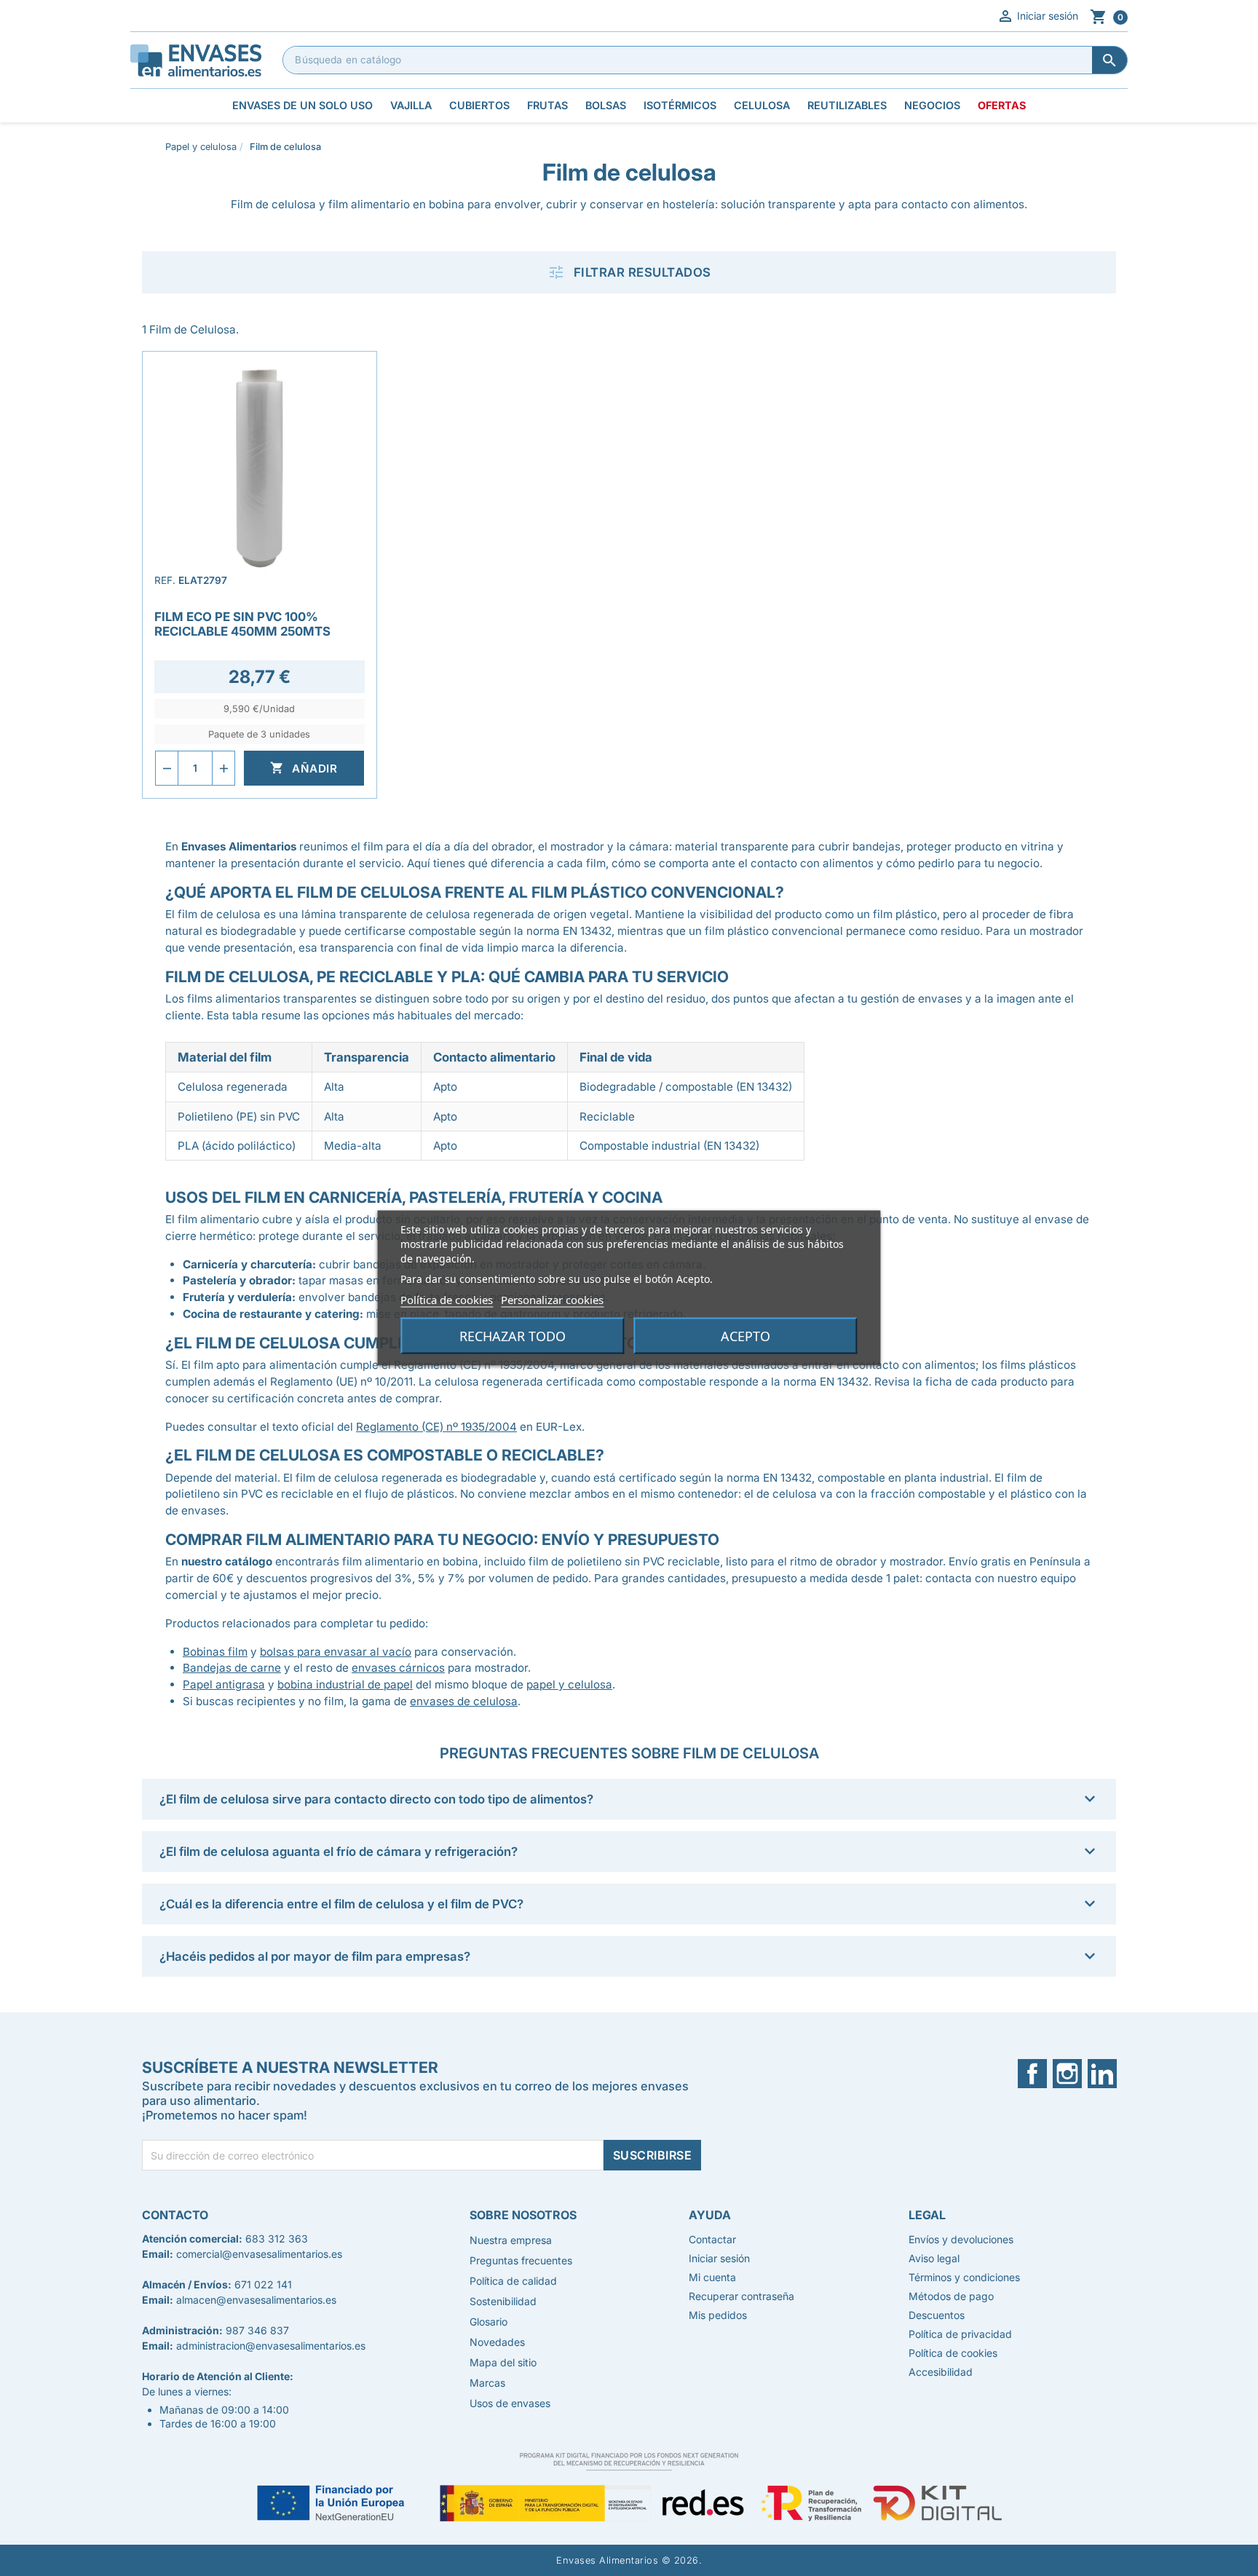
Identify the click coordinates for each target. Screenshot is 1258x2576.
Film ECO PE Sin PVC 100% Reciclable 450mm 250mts (242, 624)
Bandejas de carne (232, 1668)
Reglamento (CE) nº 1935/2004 (436, 1427)
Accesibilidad (941, 2372)
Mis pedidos (718, 2315)
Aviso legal (934, 2258)
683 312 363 (277, 2239)
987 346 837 (257, 2330)
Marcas (487, 2383)
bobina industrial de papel (345, 1684)
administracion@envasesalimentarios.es (271, 2346)
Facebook (1041, 2074)
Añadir (304, 768)
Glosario (488, 2322)
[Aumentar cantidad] (223, 768)
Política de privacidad (960, 2334)
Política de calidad (513, 2281)
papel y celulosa (569, 1684)
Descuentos (937, 2315)
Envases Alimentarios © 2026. (629, 2560)
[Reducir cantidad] (167, 768)
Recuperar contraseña (741, 2296)
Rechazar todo (513, 1336)
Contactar (712, 2239)
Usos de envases (510, 2403)
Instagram (1077, 2074)
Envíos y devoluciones (961, 2239)
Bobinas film (215, 1652)
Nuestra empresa (511, 2240)
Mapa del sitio (503, 2362)
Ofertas (1002, 105)
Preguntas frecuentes (521, 2260)
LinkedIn (1108, 2074)
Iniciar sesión (1037, 16)
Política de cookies (447, 1300)
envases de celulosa (464, 1701)
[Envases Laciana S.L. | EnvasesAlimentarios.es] (196, 59)
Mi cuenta (712, 2277)
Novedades (497, 2342)
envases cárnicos (398, 1668)
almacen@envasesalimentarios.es (256, 2300)
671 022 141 (263, 2284)
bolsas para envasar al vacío (336, 1652)
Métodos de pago (951, 2296)
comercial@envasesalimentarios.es (259, 2254)
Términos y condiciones (964, 2277)
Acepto (745, 1336)
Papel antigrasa (224, 1684)
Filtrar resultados (629, 272)
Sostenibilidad (503, 2301)
